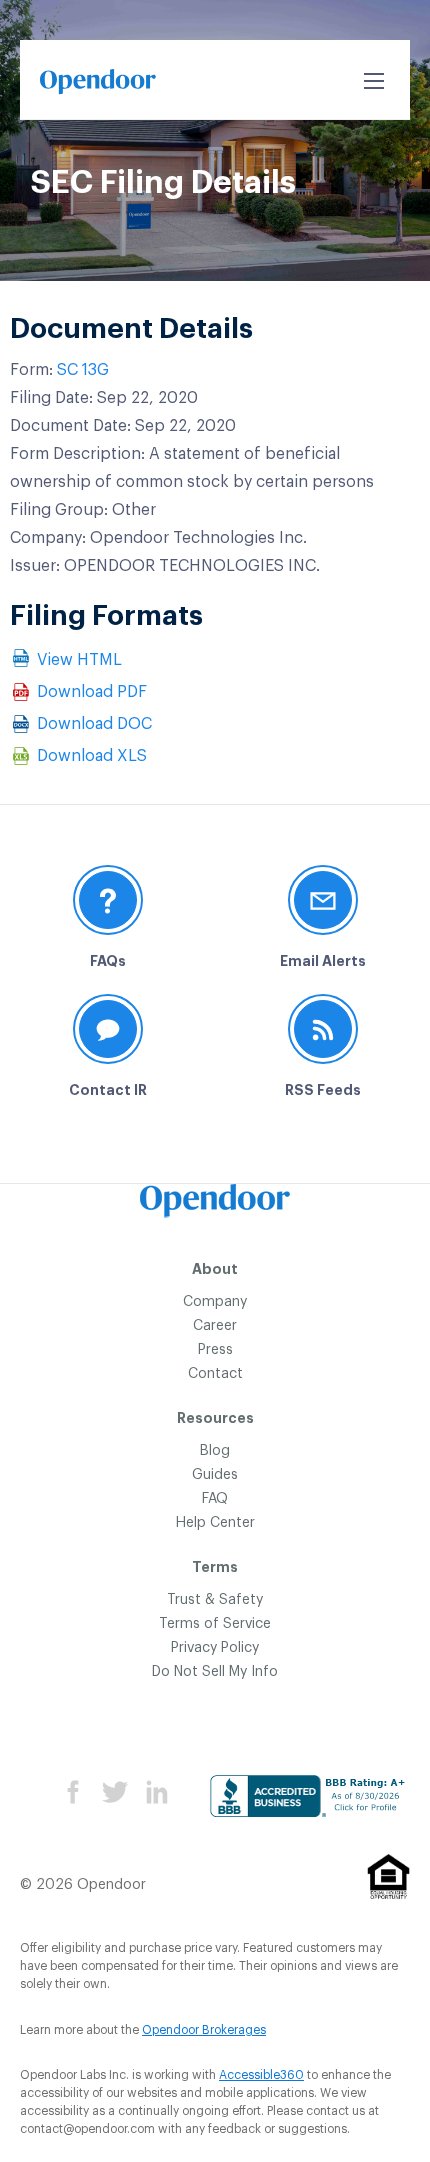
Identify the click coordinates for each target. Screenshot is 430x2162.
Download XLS (92, 756)
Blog (215, 1451)
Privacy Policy (215, 1648)
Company (215, 1302)
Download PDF (92, 692)
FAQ (215, 1499)
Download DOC (94, 724)
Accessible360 (261, 2075)
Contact (215, 1374)
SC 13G (83, 370)
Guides (215, 1475)
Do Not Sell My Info (215, 1672)
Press (215, 1350)
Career (215, 1326)
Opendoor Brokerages (204, 2030)
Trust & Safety (215, 1600)
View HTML (79, 660)
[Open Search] (374, 81)
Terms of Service (215, 1624)
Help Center (215, 1523)
